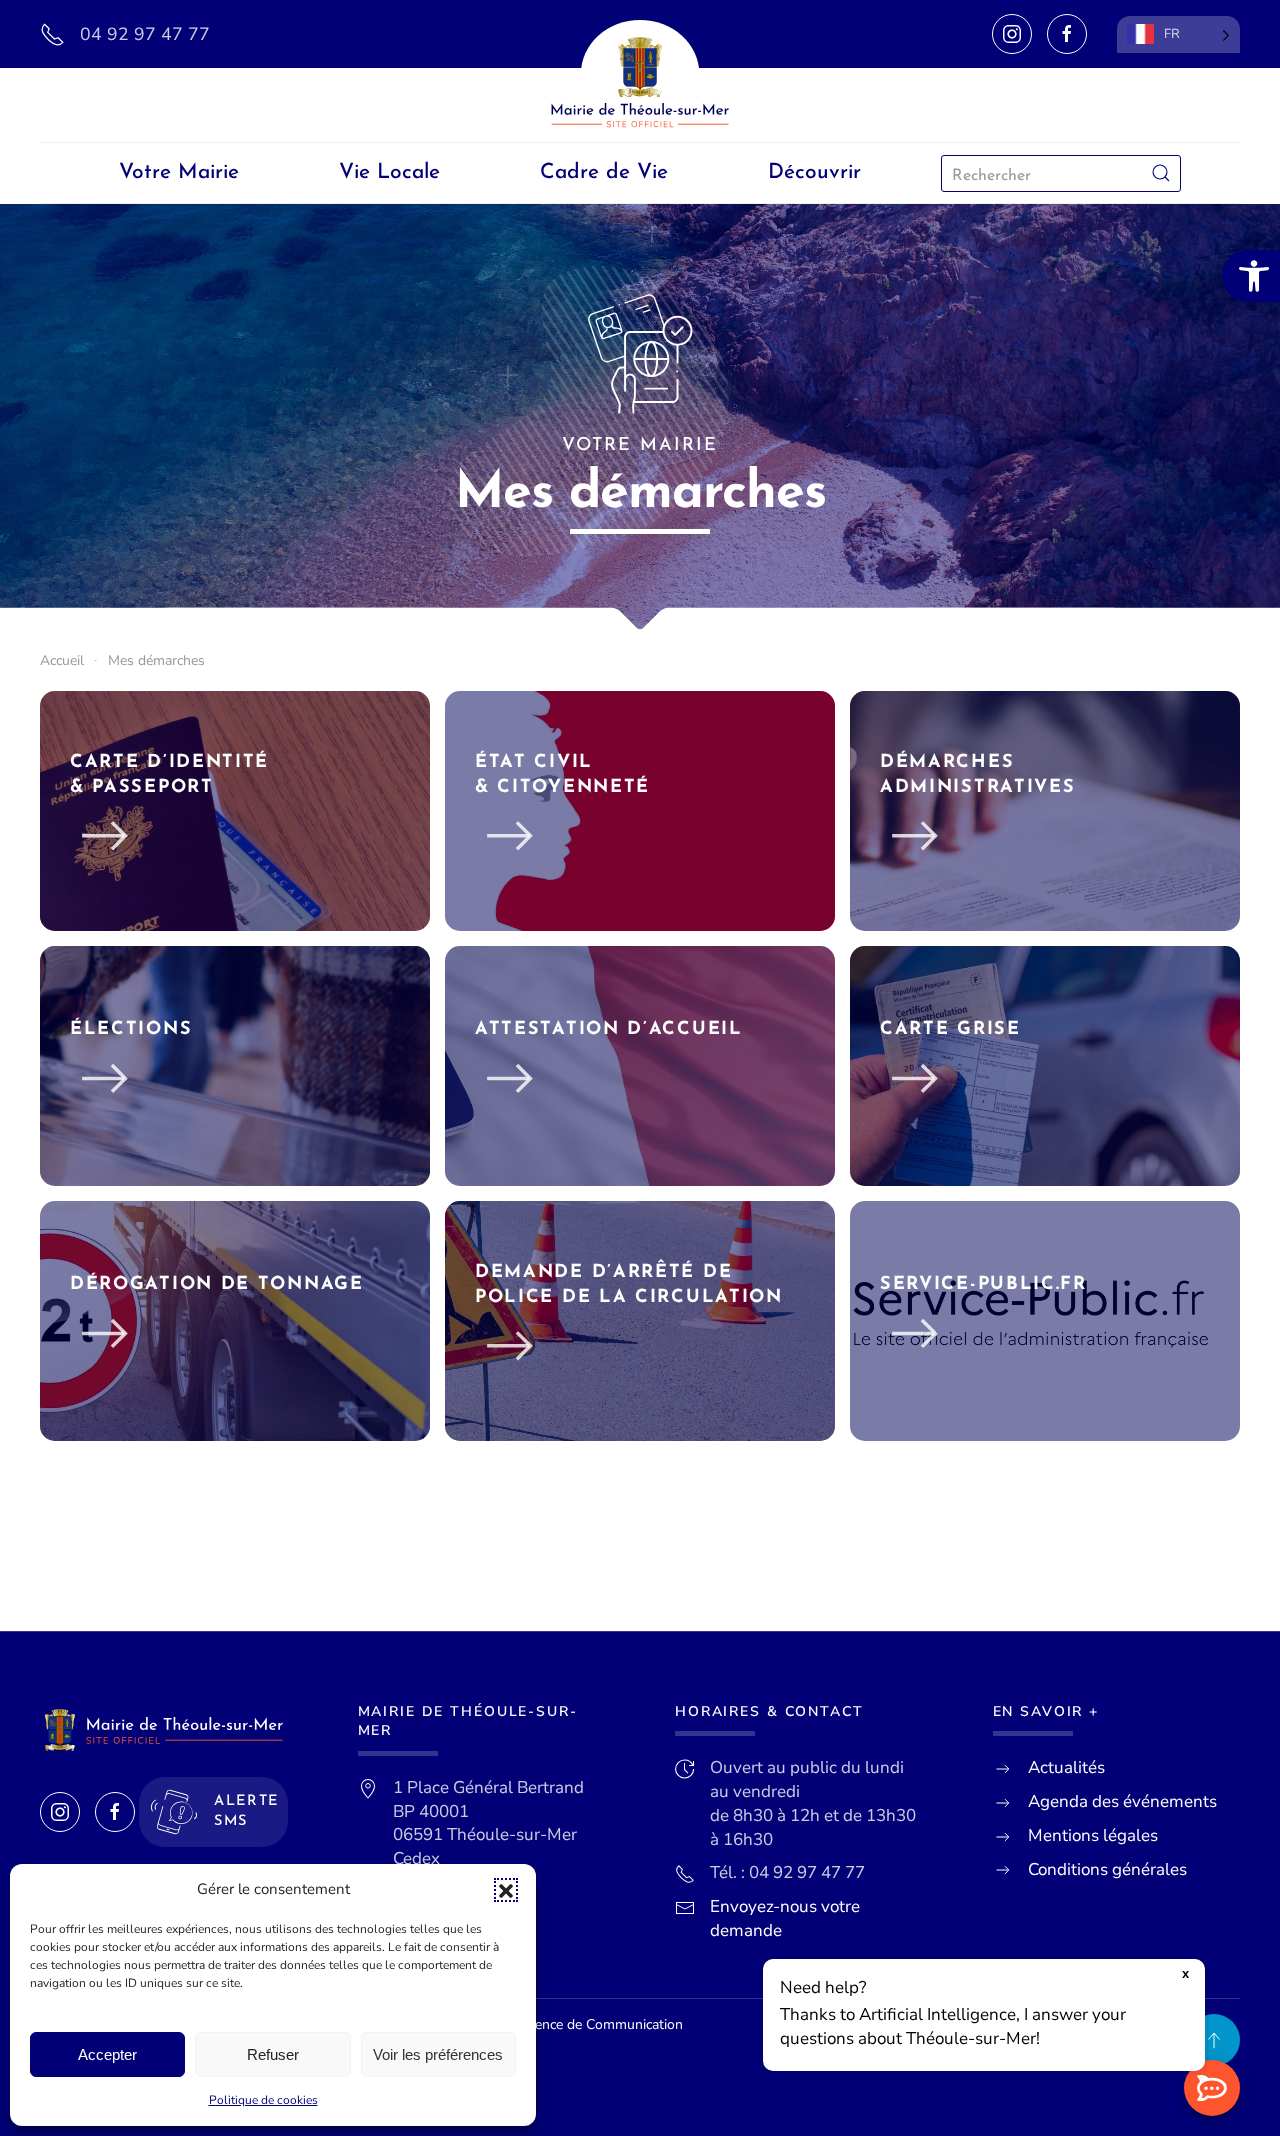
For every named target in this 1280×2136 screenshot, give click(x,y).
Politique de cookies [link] (263, 2100)
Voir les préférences (438, 2054)
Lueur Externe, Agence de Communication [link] (553, 2024)
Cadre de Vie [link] (604, 172)
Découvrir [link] (814, 172)
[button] (506, 1890)
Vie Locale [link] (389, 172)
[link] (1251, 276)
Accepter (107, 2054)
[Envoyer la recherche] (1161, 173)
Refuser (273, 2054)
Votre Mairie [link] (179, 172)
